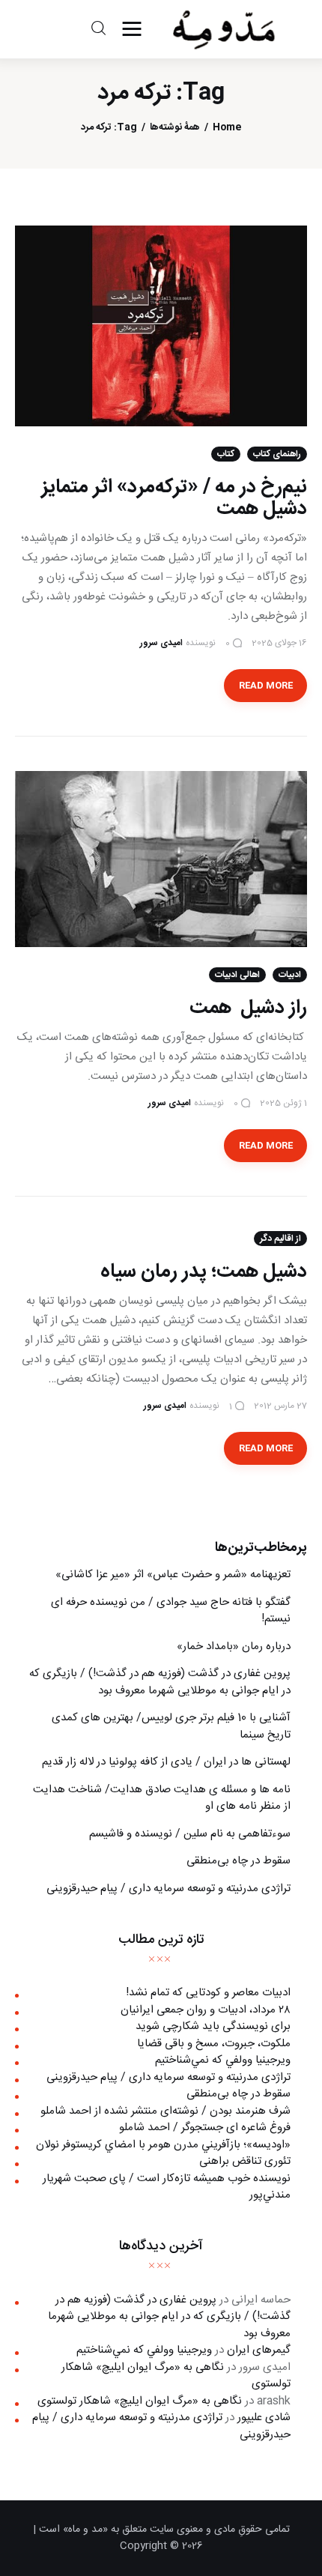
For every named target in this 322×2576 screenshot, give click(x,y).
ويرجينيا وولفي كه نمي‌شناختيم (223, 2060)
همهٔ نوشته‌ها (175, 128)
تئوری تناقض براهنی (245, 2161)
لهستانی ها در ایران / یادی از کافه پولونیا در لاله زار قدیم (166, 1762)
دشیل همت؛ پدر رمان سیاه (204, 1272)
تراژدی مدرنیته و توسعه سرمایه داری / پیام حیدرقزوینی (168, 1889)
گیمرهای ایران (259, 2350)
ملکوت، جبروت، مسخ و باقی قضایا (214, 2044)
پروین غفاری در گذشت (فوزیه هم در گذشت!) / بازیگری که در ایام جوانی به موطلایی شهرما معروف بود (160, 1682)
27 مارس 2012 (280, 1406)
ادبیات (290, 975)
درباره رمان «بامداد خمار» (234, 1647)
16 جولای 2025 (279, 643)
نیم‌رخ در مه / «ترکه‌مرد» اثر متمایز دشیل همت (174, 498)
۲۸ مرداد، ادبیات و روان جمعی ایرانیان (206, 2010)
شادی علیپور (264, 2418)
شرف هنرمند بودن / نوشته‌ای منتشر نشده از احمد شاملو (165, 2111)
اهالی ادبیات (237, 975)
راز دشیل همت (248, 1008)
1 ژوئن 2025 (283, 1103)
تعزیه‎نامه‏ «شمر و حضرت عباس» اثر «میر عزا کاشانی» (173, 1575)
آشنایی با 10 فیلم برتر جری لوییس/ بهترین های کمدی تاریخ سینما (171, 1726)
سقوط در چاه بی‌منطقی (239, 1861)
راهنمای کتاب (277, 454)
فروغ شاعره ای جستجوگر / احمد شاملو (205, 2128)
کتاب (226, 454)
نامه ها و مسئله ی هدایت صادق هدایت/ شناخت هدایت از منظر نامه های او (162, 1798)
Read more (266, 686)
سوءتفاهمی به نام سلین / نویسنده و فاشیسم (190, 1834)
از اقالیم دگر (280, 1239)
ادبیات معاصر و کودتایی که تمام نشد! (208, 1993)
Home (227, 128)
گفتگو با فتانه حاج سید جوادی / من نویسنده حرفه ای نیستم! (171, 1611)
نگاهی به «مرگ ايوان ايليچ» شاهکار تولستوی (176, 2376)
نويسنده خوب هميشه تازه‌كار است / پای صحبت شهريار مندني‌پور (167, 2187)
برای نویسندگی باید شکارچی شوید (213, 2026)
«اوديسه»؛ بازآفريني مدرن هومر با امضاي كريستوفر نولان (163, 2145)
